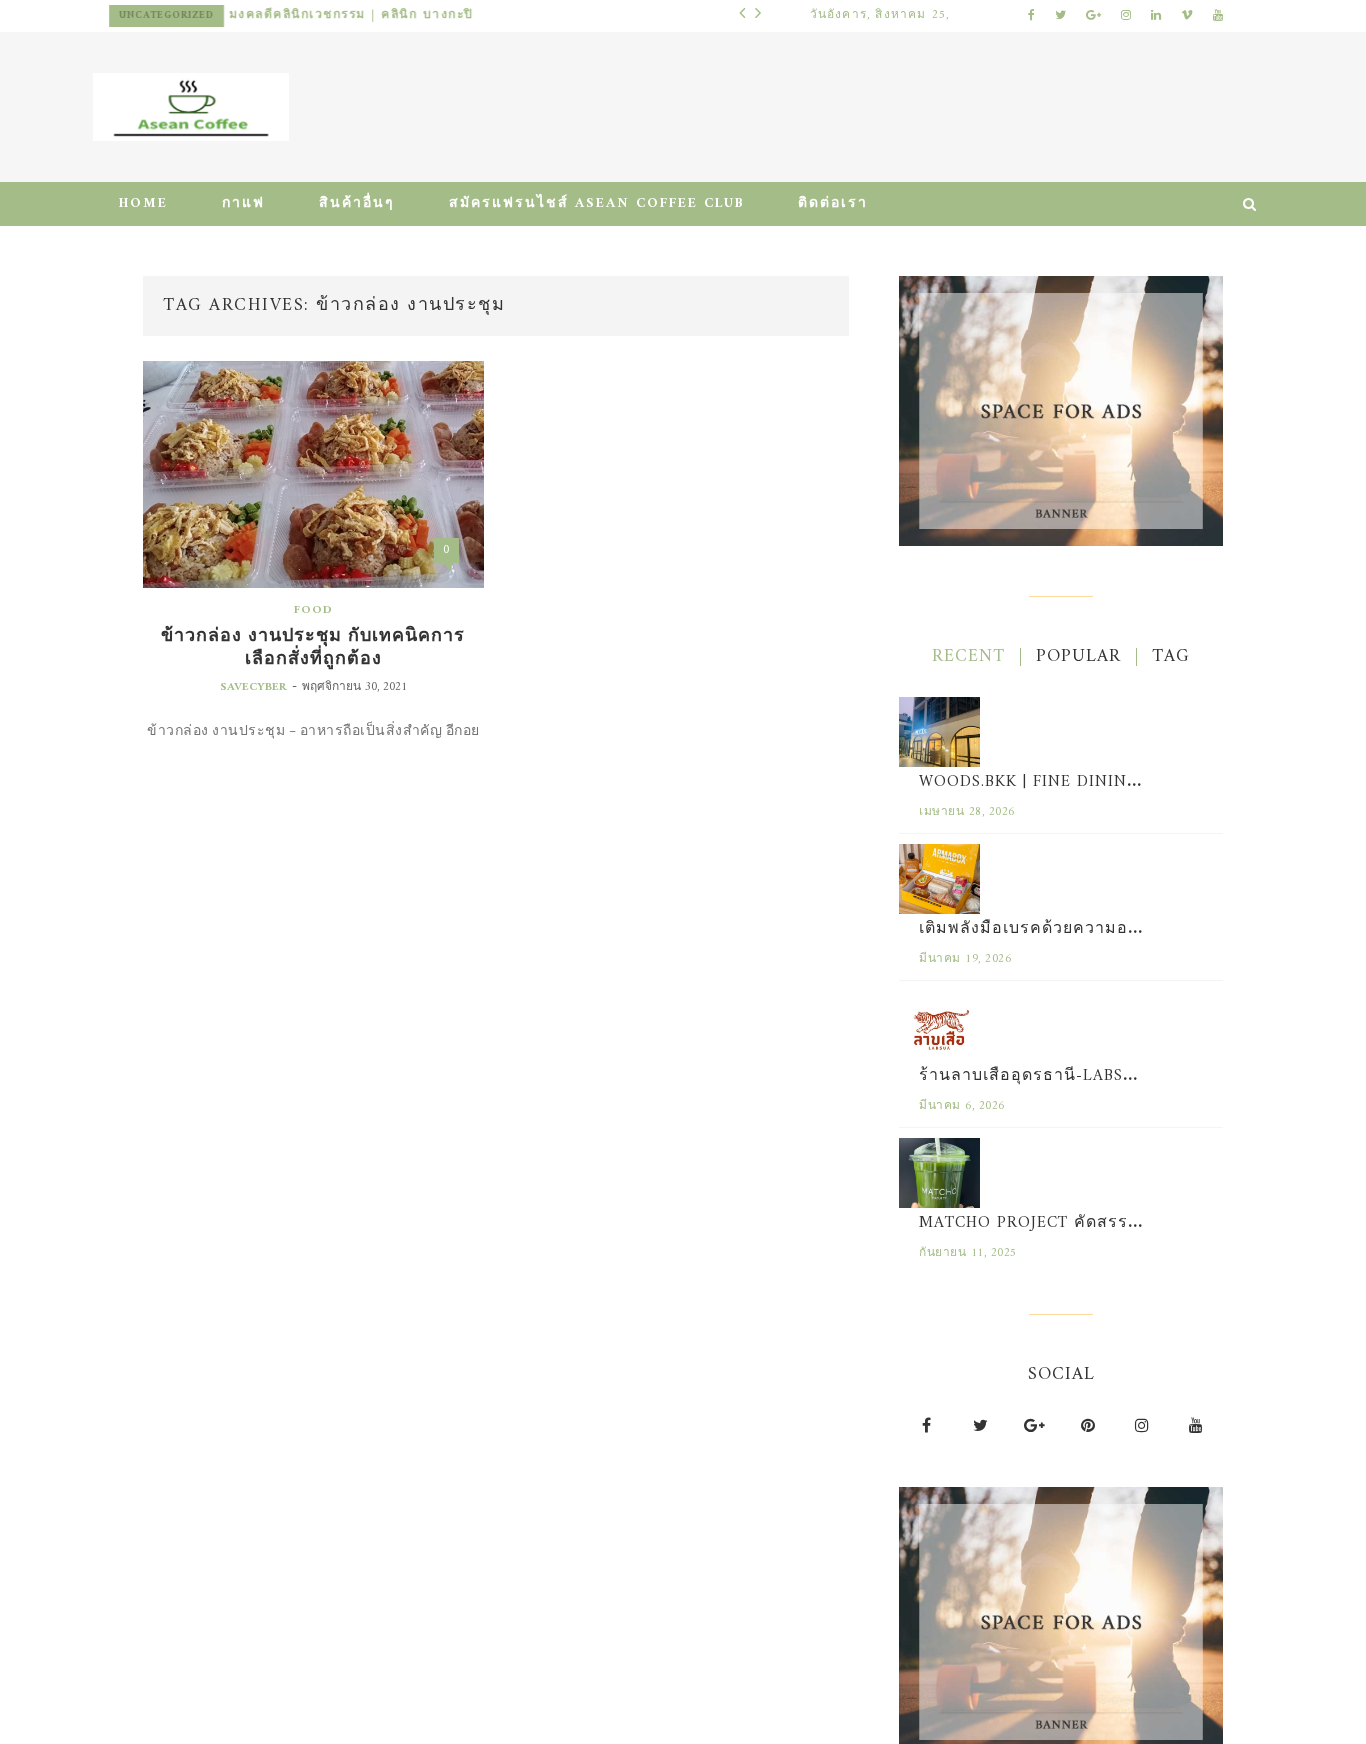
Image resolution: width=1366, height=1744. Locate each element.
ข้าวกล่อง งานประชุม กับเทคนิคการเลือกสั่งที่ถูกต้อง (313, 648)
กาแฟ (243, 203)
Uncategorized (166, 15)
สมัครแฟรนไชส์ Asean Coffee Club (596, 203)
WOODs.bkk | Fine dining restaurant (1087, 782)
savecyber (253, 687)
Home (143, 203)
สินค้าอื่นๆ (357, 203)
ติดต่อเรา (833, 203)
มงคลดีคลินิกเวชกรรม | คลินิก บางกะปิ (351, 15)
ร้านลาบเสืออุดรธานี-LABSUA (1033, 1076)
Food (313, 610)
